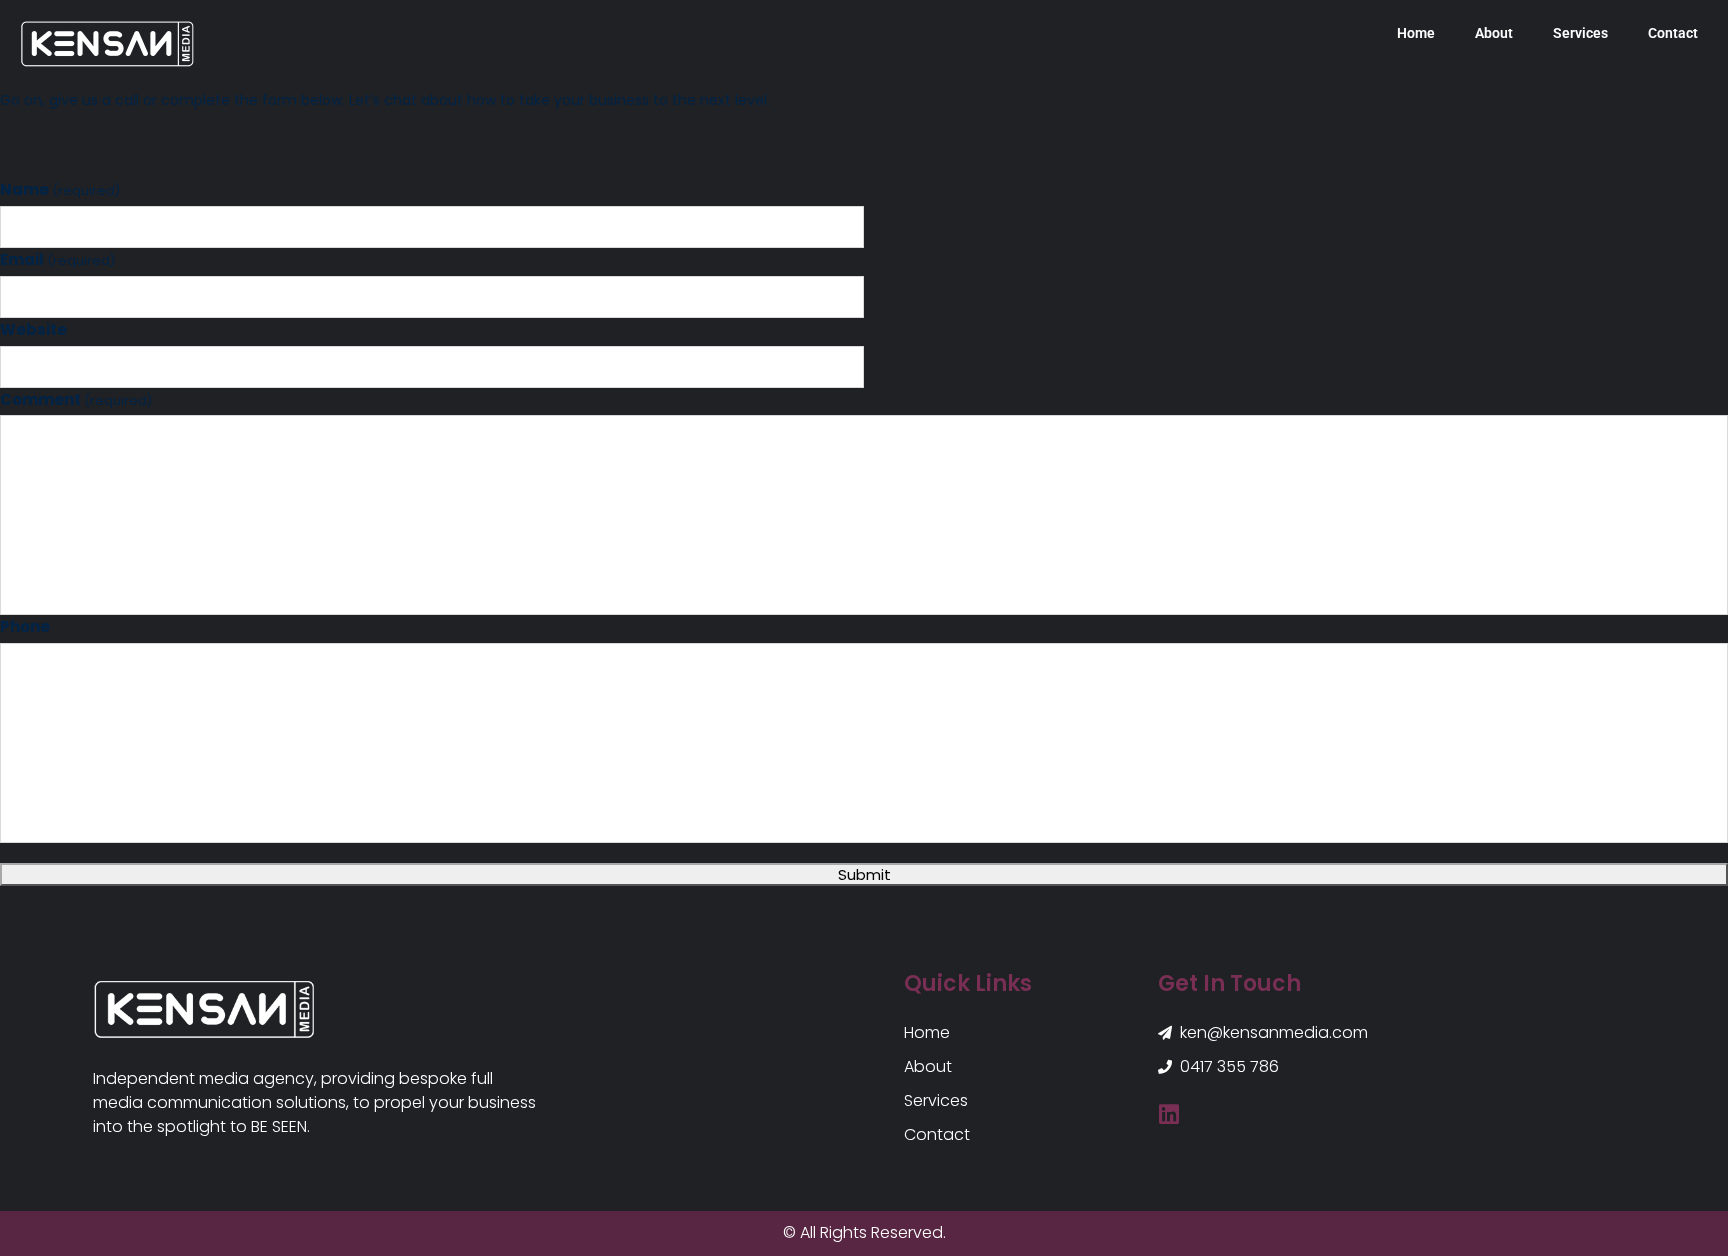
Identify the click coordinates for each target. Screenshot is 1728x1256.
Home (1416, 33)
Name (60, 189)
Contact (1673, 33)
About (1494, 33)
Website (33, 329)
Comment (76, 399)
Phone (25, 626)
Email (57, 259)
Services (1580, 33)
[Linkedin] (1169, 1114)
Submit (864, 874)
